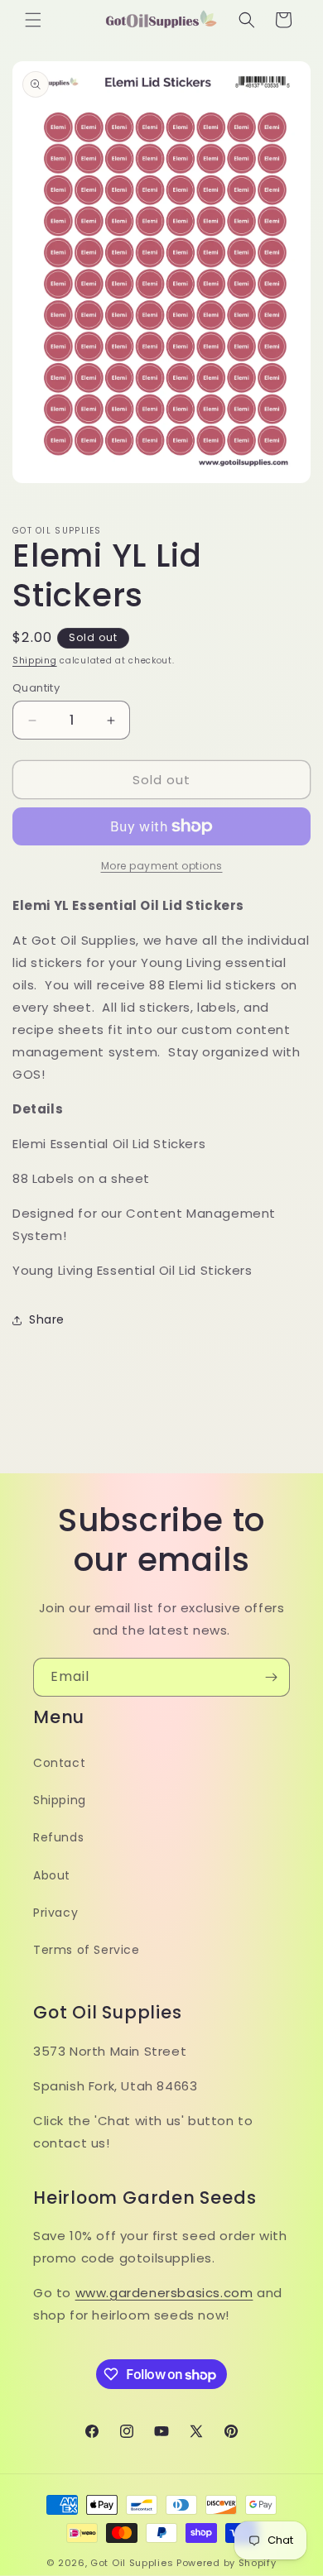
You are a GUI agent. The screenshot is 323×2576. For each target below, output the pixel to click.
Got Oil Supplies (132, 2563)
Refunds (58, 1837)
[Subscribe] (271, 1677)
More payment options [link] (162, 866)
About (52, 1875)
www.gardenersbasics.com (164, 2293)
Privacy (55, 1913)
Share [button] (47, 1319)
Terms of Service (87, 1950)
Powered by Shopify (227, 2563)
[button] (33, 20)
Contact (59, 1763)
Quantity (36, 688)
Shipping (35, 661)
